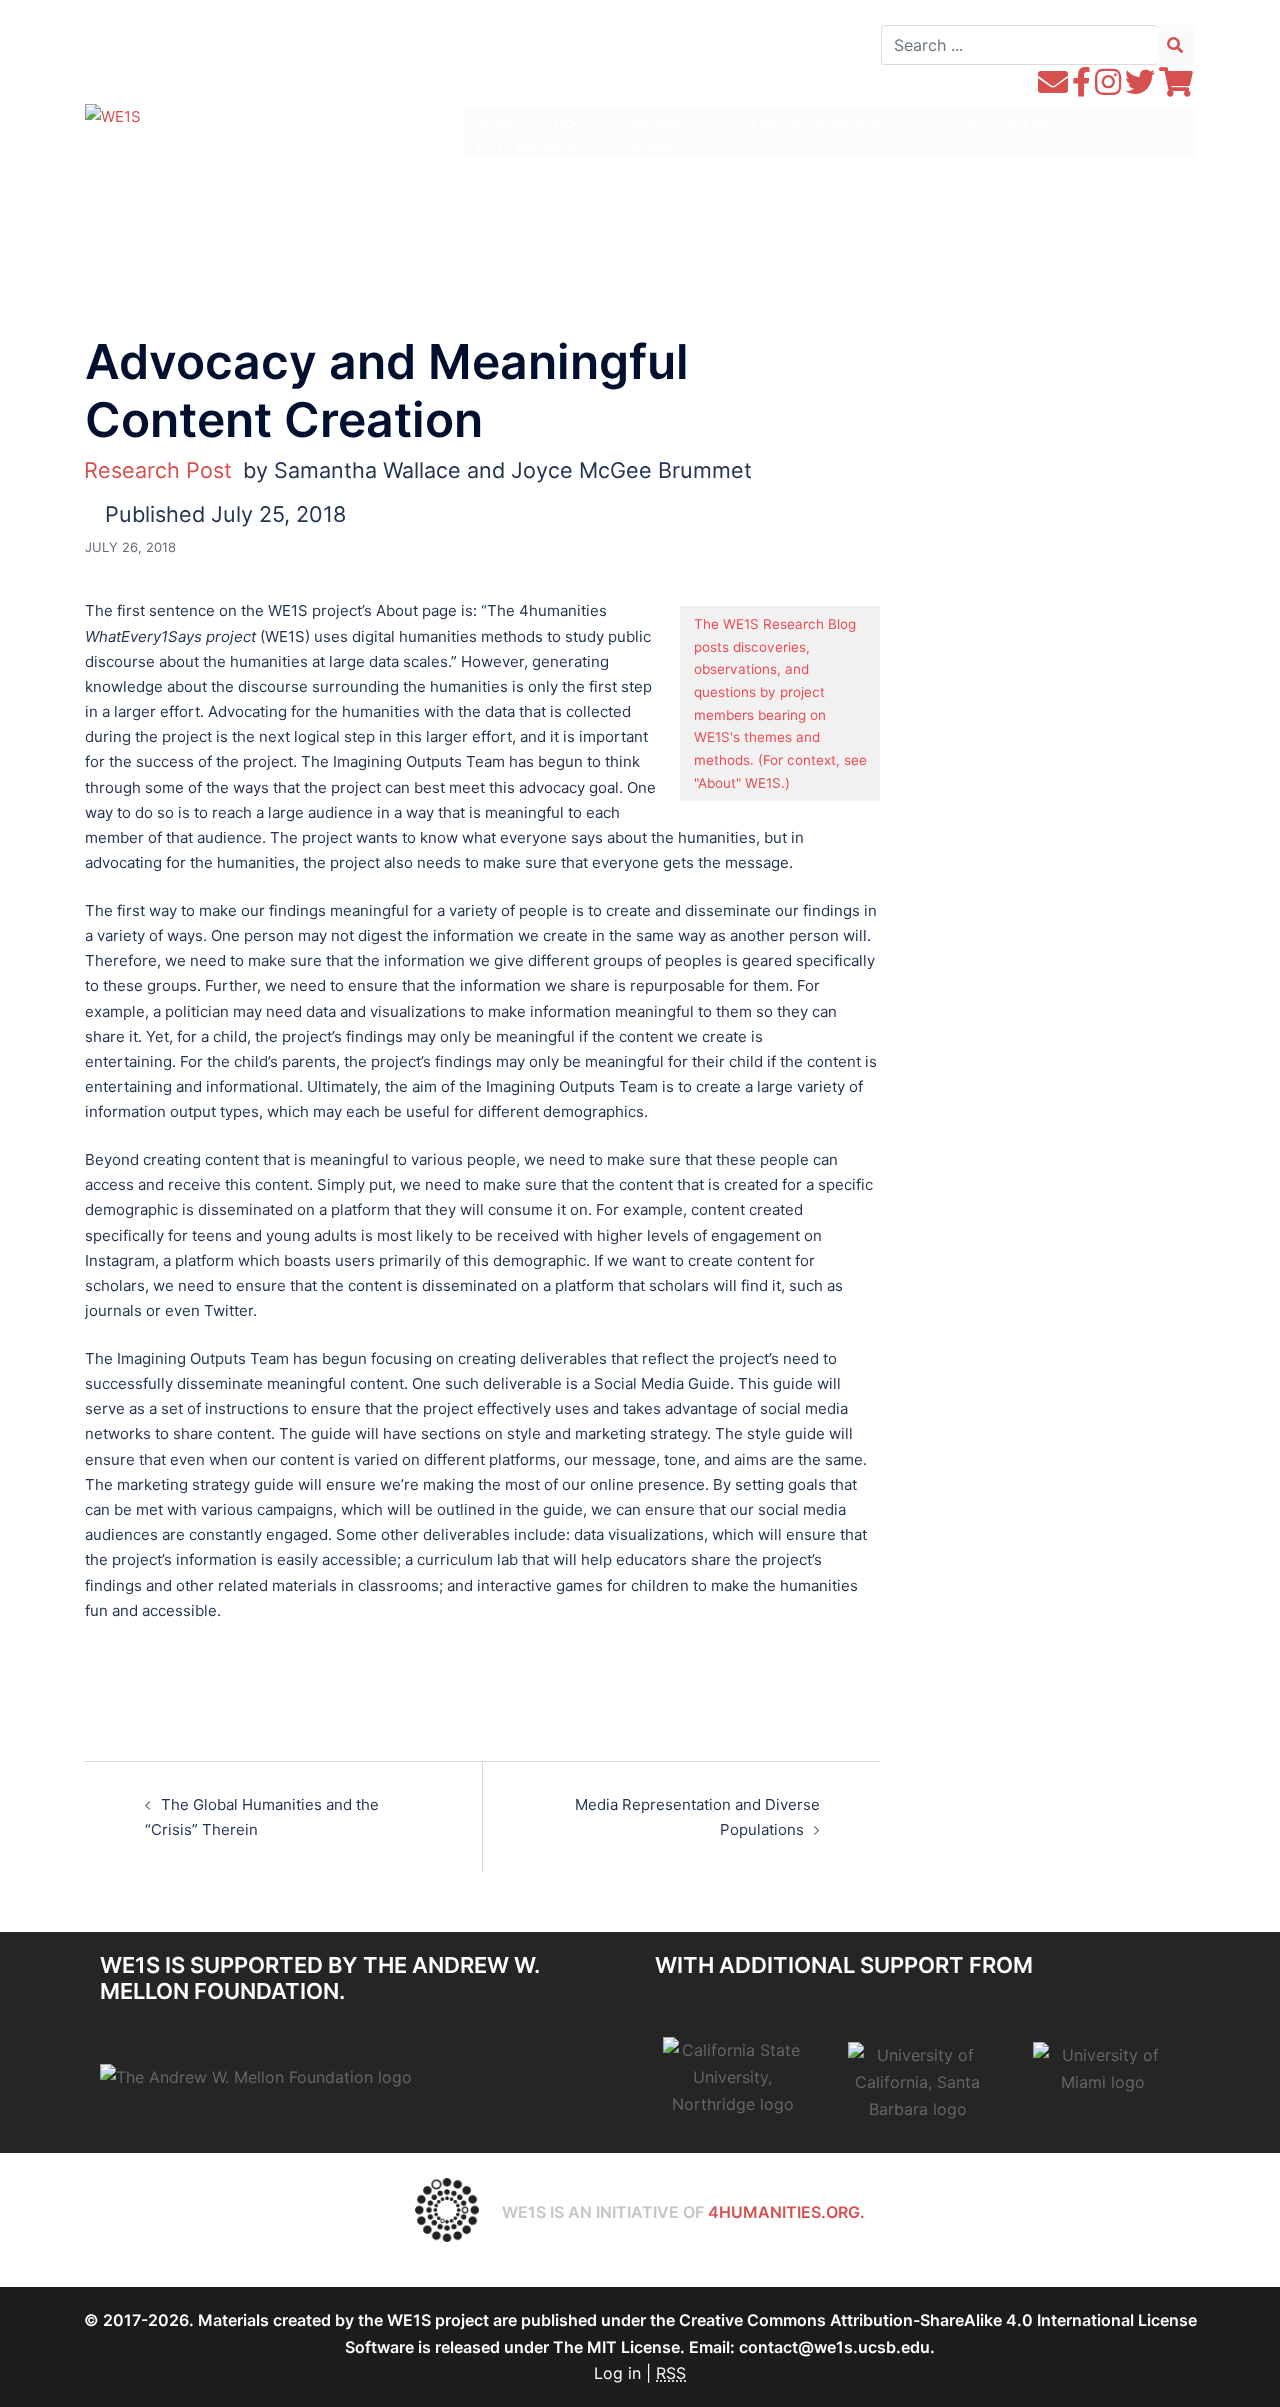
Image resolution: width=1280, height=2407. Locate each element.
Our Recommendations (806, 122)
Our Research (647, 122)
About (494, 122)
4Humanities (245, 155)
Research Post (158, 470)
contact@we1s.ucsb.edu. (837, 2347)
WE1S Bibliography (536, 146)
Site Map (647, 146)
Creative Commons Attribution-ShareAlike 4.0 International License (938, 2320)
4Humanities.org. (786, 2212)
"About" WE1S (737, 783)
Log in (617, 2373)
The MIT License (616, 2347)
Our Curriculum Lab (984, 122)
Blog (568, 122)
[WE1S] (113, 114)
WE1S (223, 120)
